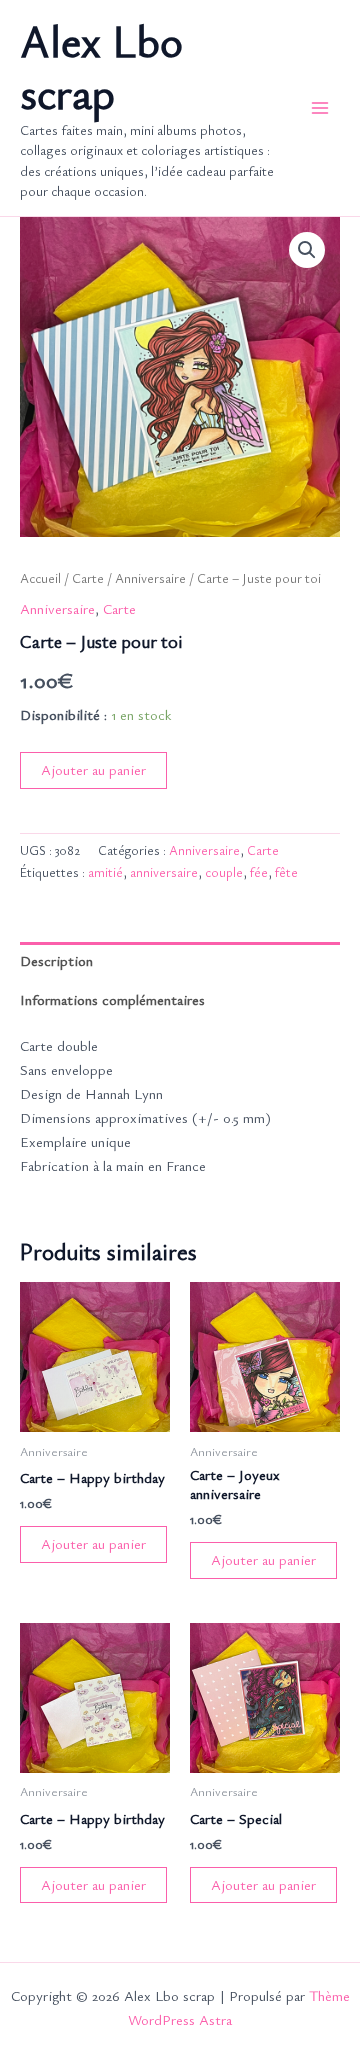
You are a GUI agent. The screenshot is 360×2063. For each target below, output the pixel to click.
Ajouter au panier (93, 769)
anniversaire (164, 872)
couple (224, 872)
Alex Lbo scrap (101, 67)
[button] (307, 250)
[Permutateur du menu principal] (320, 108)
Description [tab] (56, 960)
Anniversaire (150, 578)
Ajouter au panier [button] (93, 1543)
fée (259, 872)
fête (286, 872)
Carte (88, 578)
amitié (105, 872)
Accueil (40, 578)
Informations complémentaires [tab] (112, 999)
